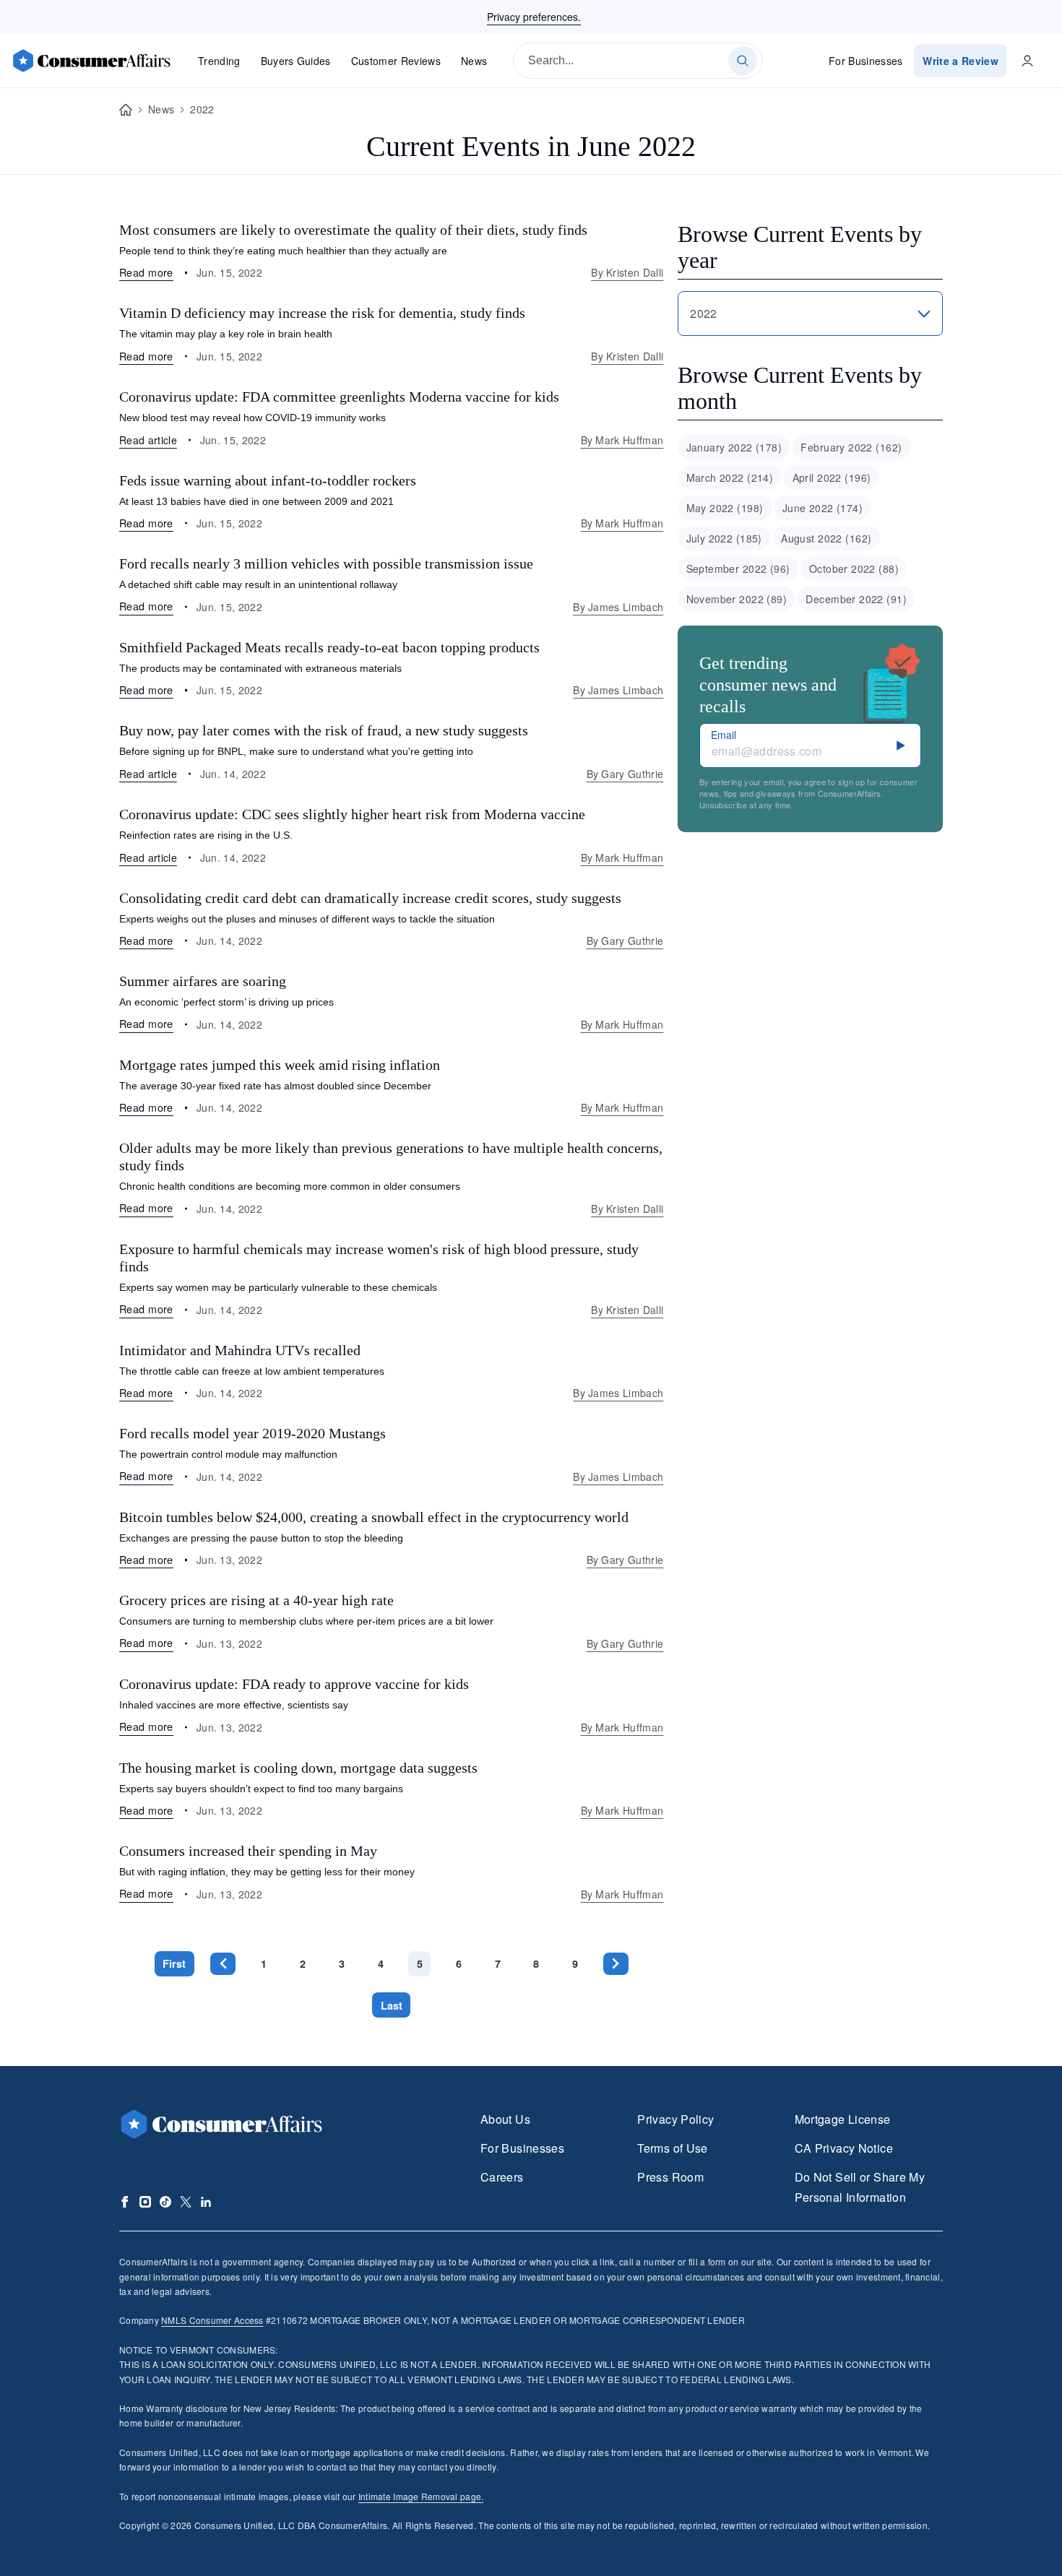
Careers (502, 2177)
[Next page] (616, 1964)
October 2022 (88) (854, 569)
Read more (146, 272)
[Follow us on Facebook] (125, 2202)
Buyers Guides (296, 61)
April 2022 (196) (832, 477)
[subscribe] (901, 745)
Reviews (396, 61)
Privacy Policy (675, 2119)
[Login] (1027, 61)
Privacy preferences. (534, 17)
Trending (219, 61)
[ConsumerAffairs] (91, 61)
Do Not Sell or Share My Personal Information (860, 2187)
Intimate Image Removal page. (421, 2496)
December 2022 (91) (856, 599)
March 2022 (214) (730, 477)
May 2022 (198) (725, 508)
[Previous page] (223, 1964)
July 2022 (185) (724, 538)
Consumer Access (212, 2320)
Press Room (670, 2177)
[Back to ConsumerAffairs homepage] (126, 110)
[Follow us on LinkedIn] (206, 2202)
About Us (505, 2119)
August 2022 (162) (826, 538)
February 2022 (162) (851, 447)
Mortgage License (843, 2119)
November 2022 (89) (737, 599)
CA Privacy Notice (844, 2148)
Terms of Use (672, 2148)
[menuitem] (734, 447)
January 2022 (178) (734, 447)
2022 (202, 109)
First (174, 1963)
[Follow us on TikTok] (165, 2202)
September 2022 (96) (738, 569)
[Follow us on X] (186, 2202)
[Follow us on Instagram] (145, 2202)
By (627, 272)
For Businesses (866, 61)
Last (392, 2005)
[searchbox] (638, 61)
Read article (148, 440)
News (474, 61)
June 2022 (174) (823, 508)
